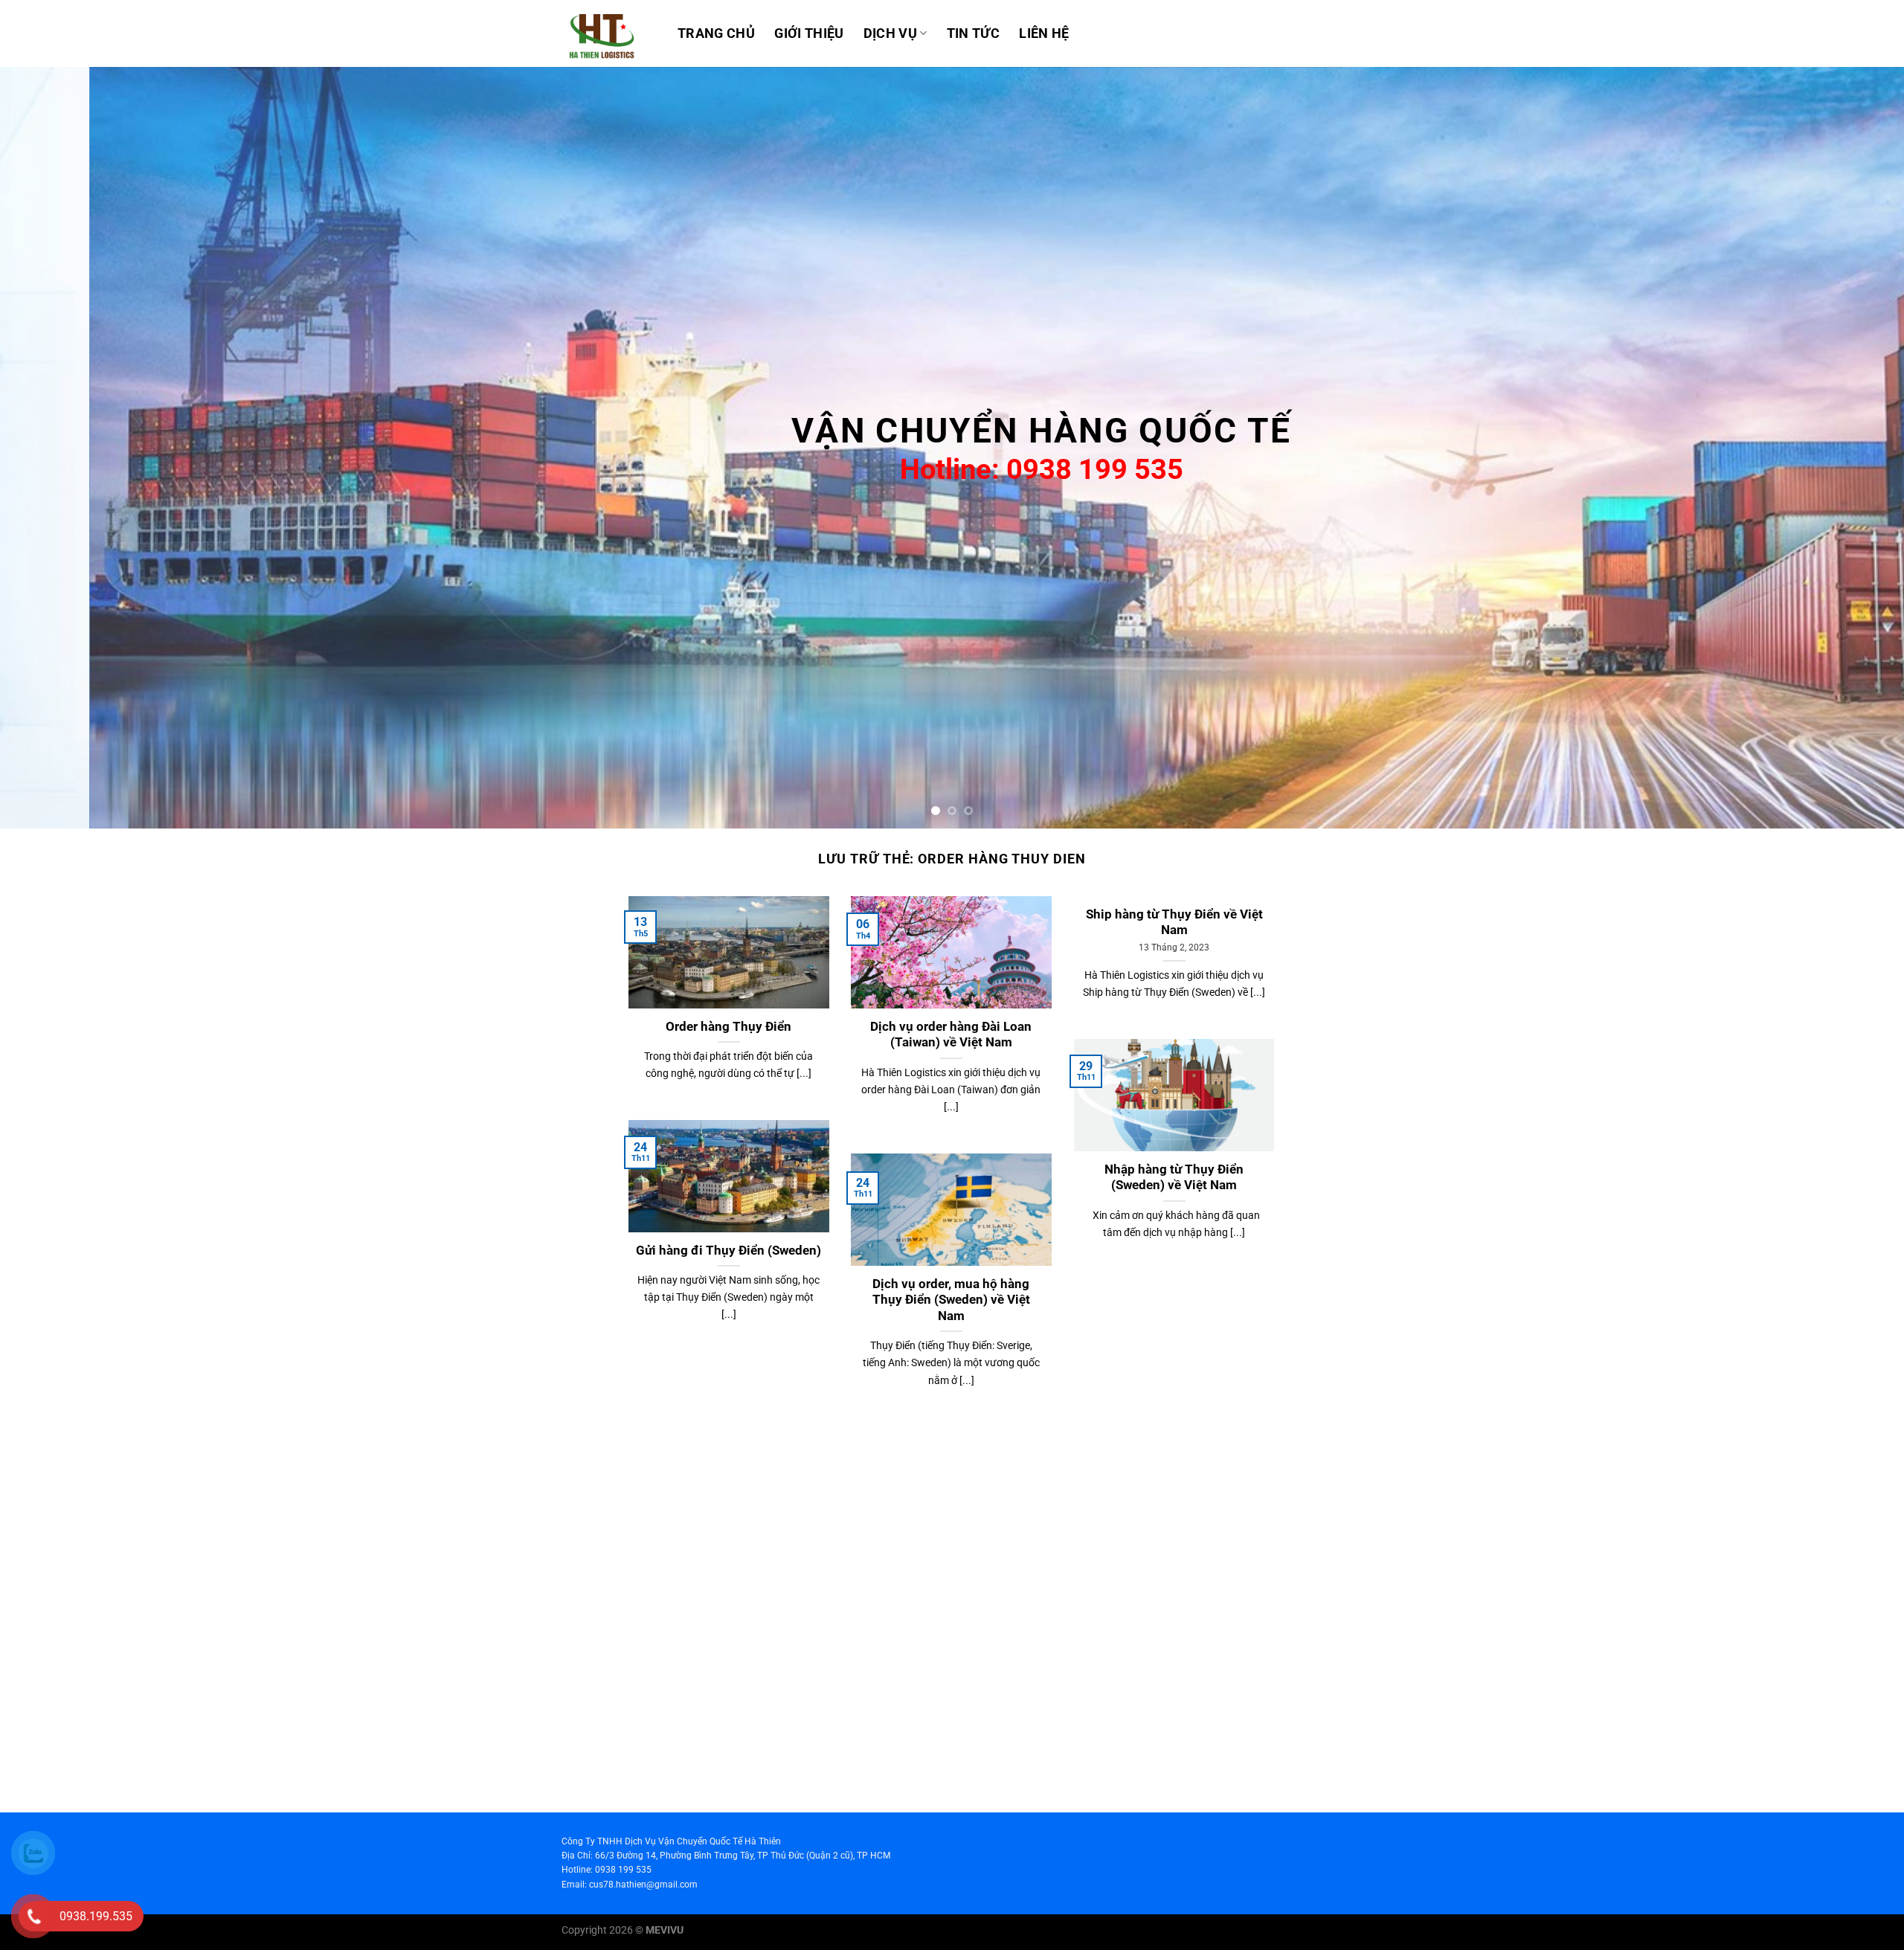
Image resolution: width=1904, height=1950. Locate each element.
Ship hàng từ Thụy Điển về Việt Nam (1174, 923)
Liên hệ (1044, 33)
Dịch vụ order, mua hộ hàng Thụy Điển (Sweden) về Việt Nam (951, 1300)
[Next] (1847, 448)
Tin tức (973, 33)
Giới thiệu (809, 33)
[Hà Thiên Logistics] (608, 33)
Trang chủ (716, 33)
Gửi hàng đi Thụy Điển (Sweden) (729, 1251)
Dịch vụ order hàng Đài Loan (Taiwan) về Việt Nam (951, 1035)
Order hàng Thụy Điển (729, 1027)
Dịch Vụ (890, 33)
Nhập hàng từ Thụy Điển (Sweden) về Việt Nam (1174, 1178)
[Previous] (57, 448)
